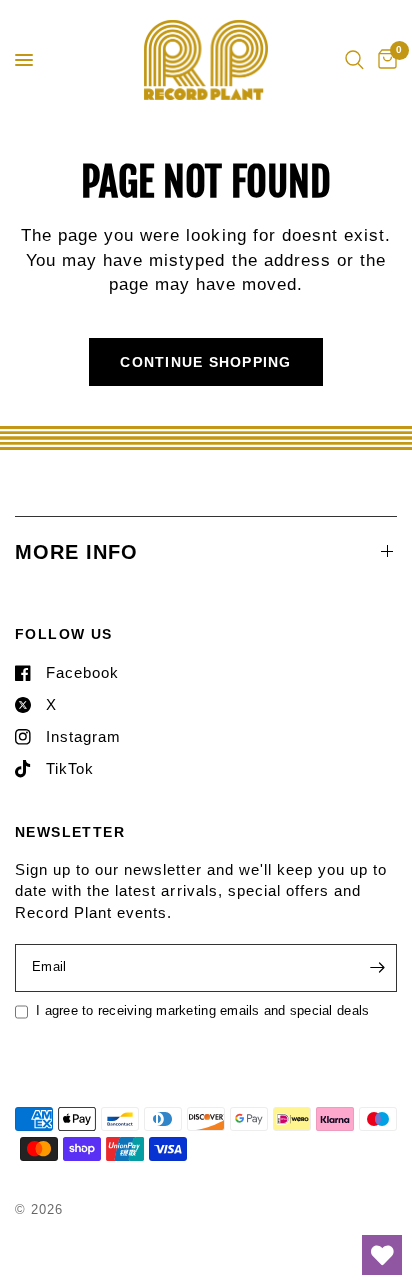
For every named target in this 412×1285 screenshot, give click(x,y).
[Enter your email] (377, 968)
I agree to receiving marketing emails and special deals (202, 1010)
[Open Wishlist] (382, 1255)
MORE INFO (76, 552)
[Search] (354, 60)
